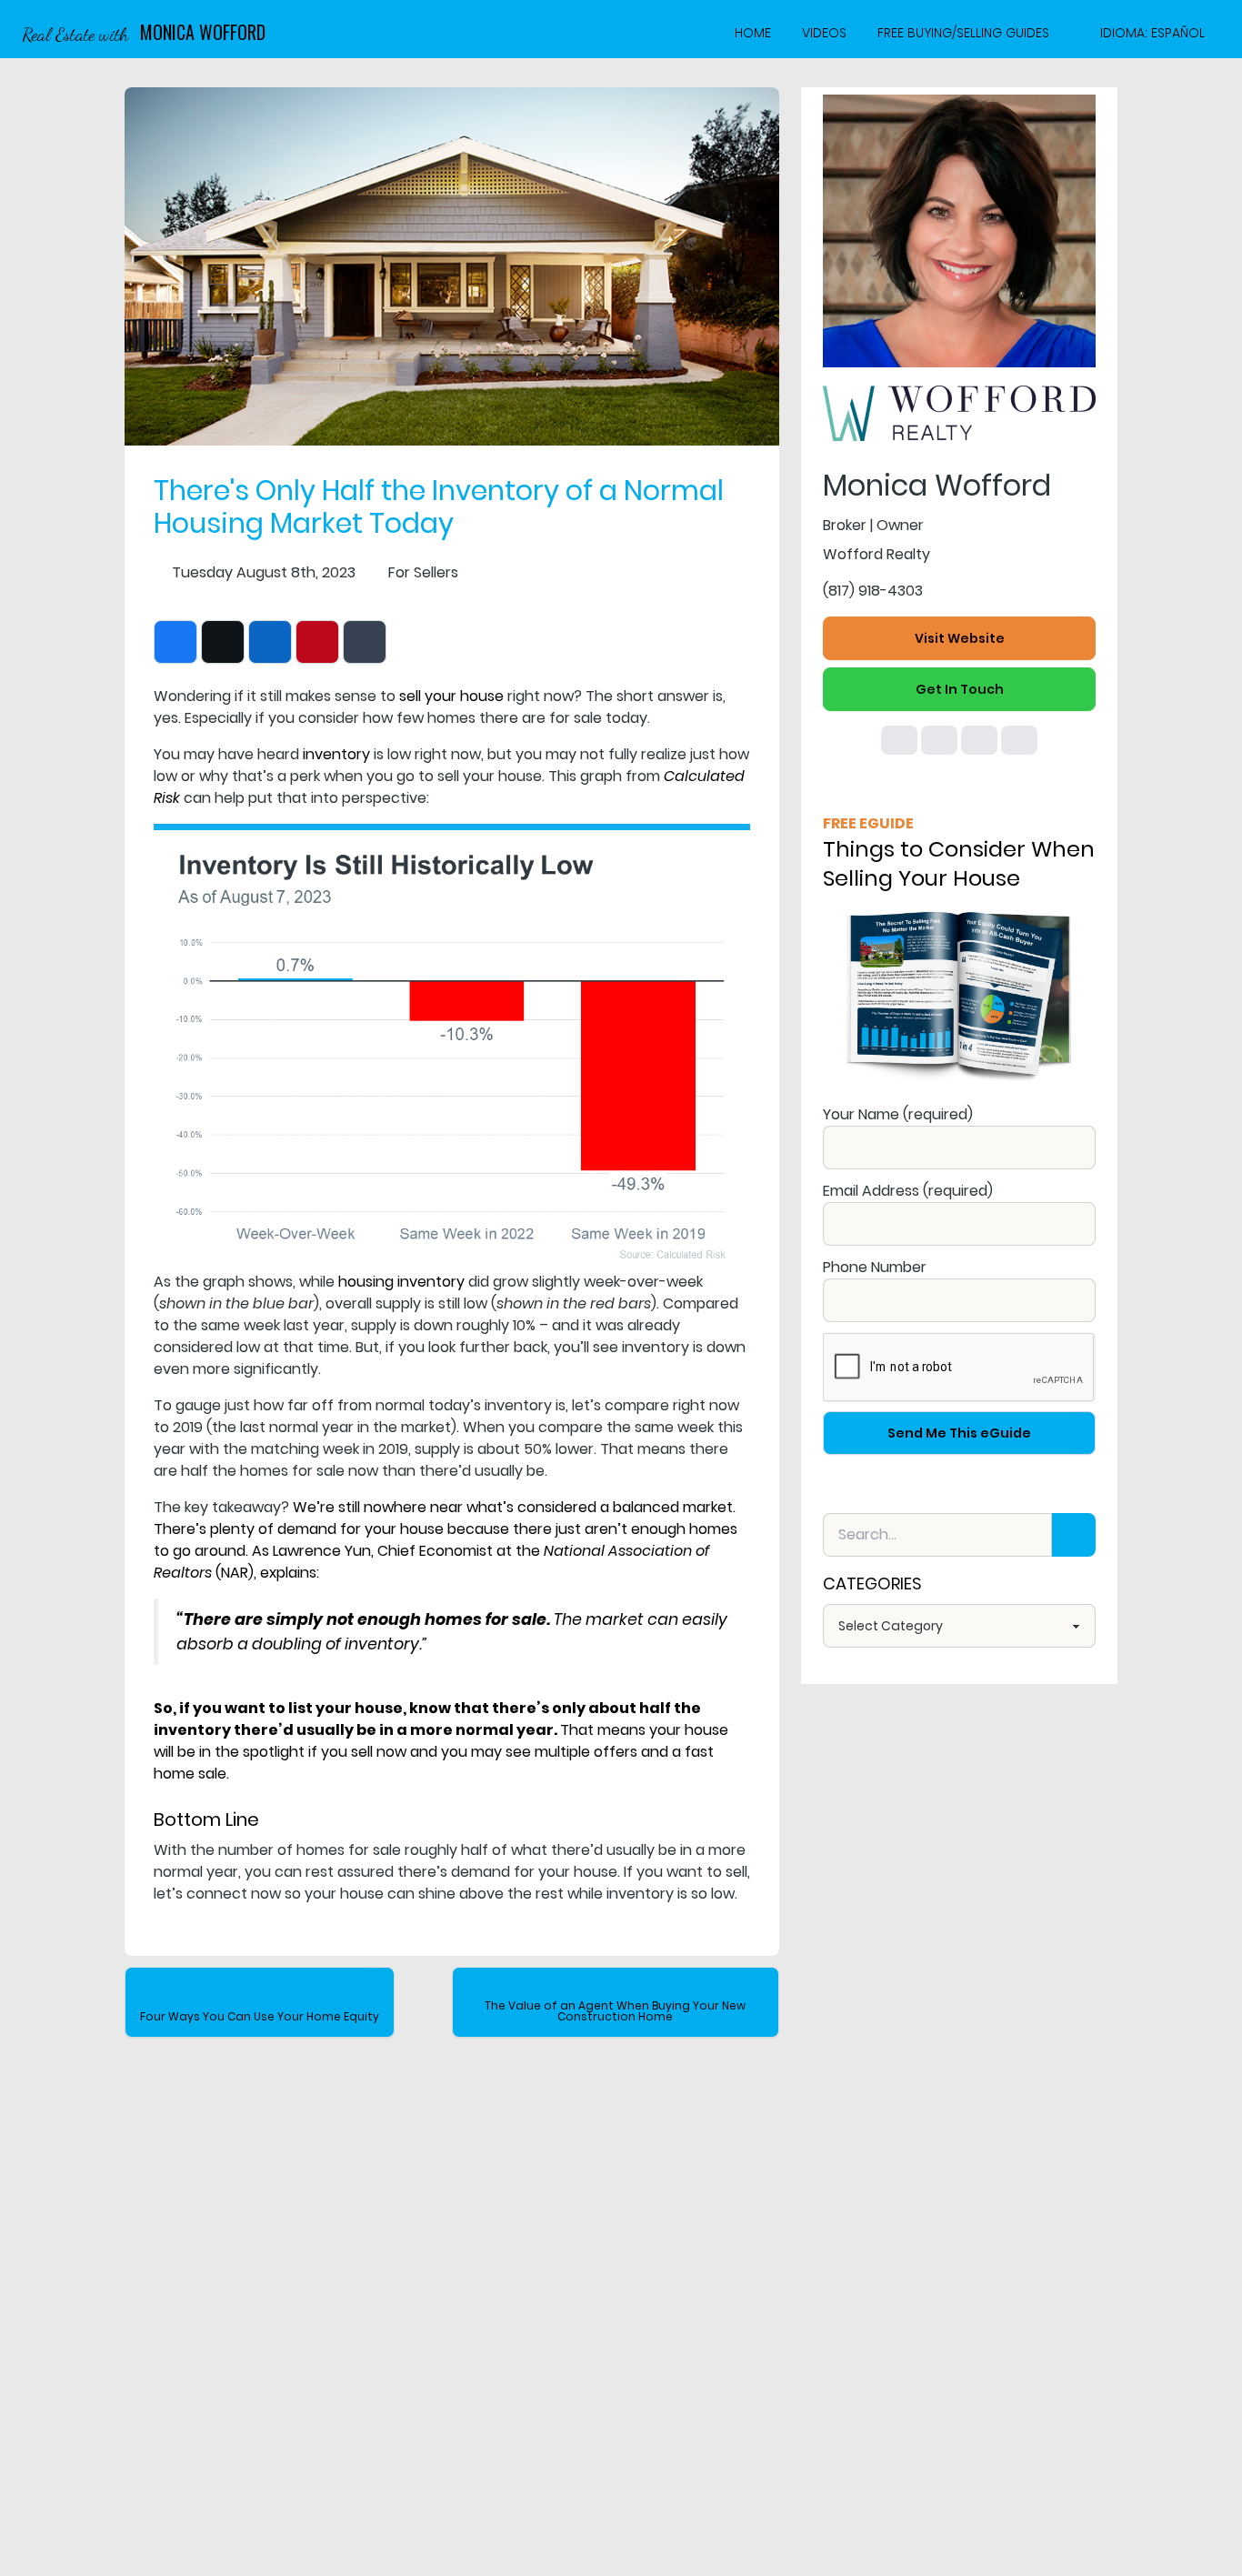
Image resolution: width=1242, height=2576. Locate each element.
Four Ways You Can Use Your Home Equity (260, 2016)
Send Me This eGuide (959, 1433)
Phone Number (875, 1267)
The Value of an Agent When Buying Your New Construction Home (615, 2011)
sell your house (451, 696)
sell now (379, 1752)
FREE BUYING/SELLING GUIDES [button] (963, 33)
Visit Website (960, 638)
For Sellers (423, 572)
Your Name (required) (898, 1114)
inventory (336, 754)
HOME (753, 33)
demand (307, 1529)
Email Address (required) (908, 1191)
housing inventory (401, 1282)
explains (288, 1573)
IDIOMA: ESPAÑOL (1152, 33)
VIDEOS (824, 33)
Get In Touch (960, 689)
